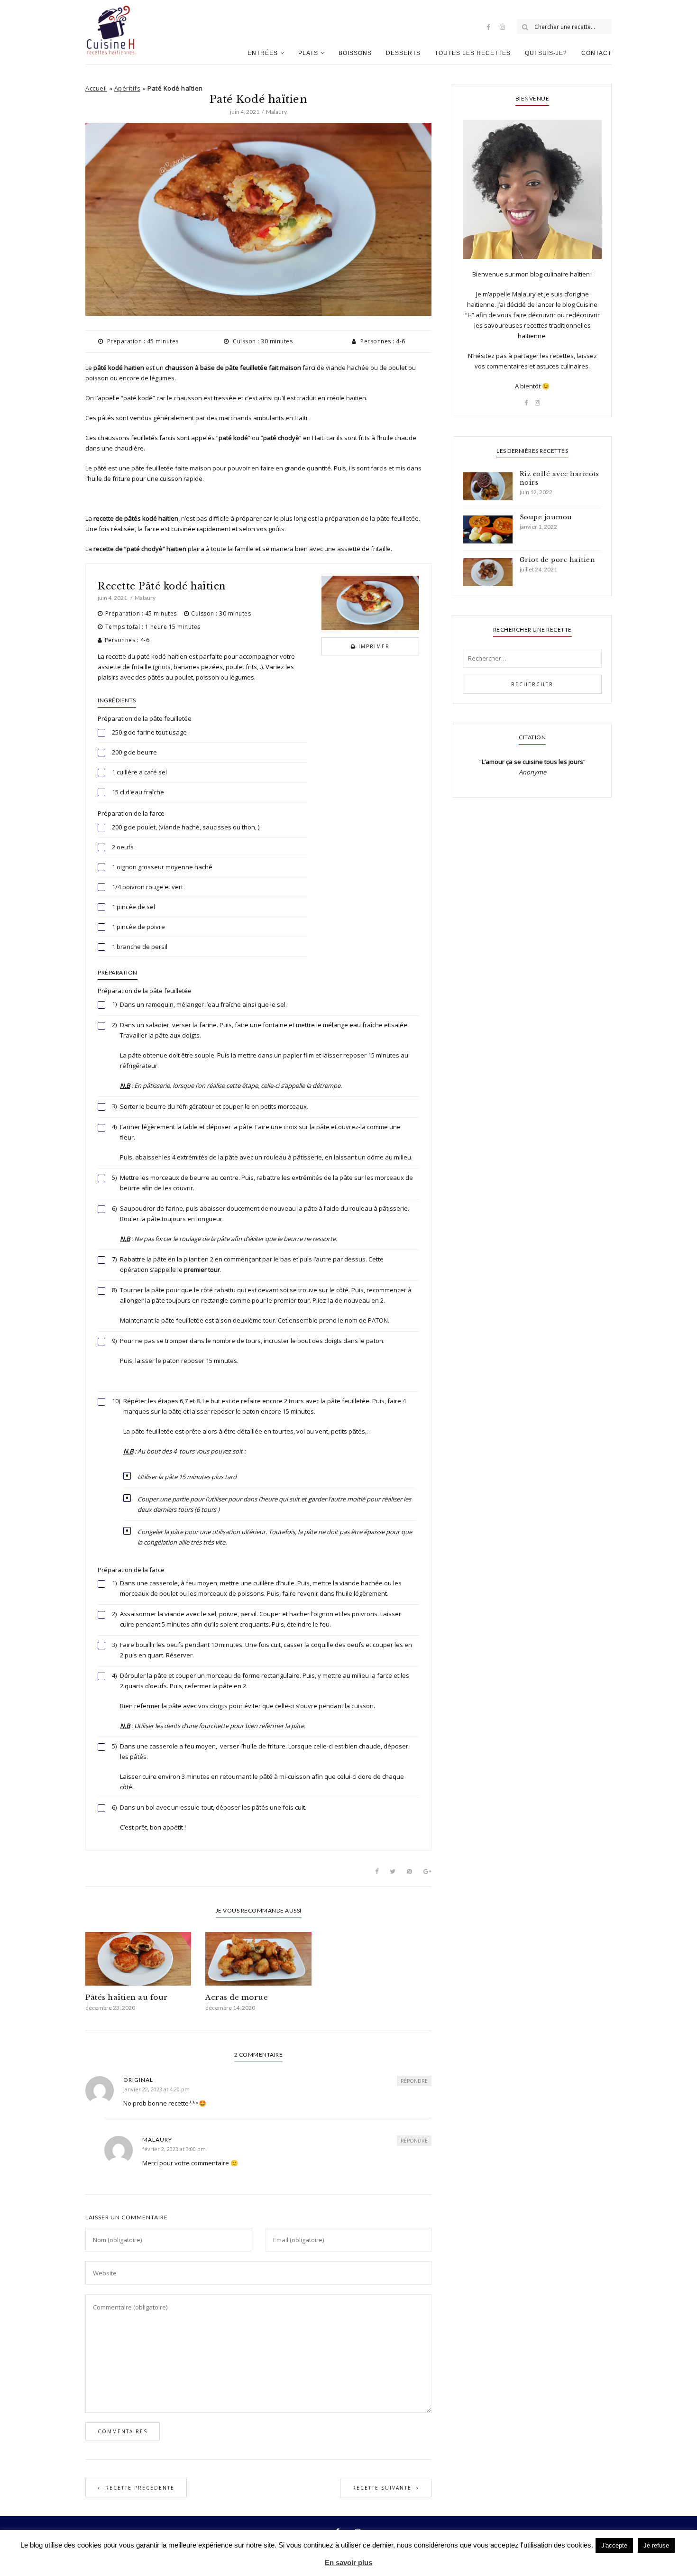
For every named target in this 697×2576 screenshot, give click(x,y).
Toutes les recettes (473, 53)
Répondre (414, 2081)
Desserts (403, 53)
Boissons (355, 53)
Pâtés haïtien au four (127, 1997)
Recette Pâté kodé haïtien (162, 586)
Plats (308, 53)
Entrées (263, 53)
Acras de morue (237, 1997)
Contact (596, 53)
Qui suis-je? (546, 53)
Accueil (96, 88)
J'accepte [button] (614, 2545)
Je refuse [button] (656, 2545)
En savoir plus (348, 2562)
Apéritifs (128, 88)
